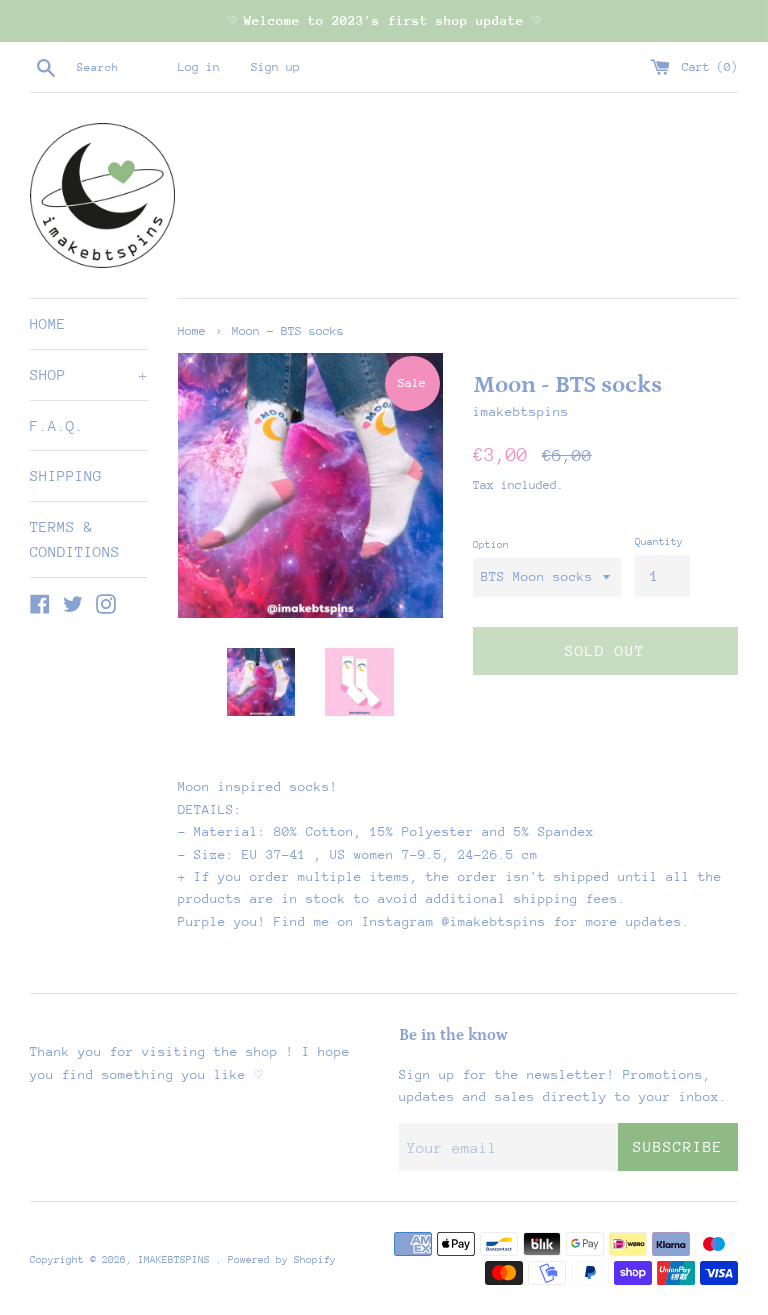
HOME (48, 323)
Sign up (275, 67)
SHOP (89, 374)
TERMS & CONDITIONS (75, 539)
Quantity (659, 542)
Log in (199, 67)
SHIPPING (66, 475)
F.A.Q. (57, 425)
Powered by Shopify (282, 1260)
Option (491, 545)
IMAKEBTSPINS (177, 1260)
